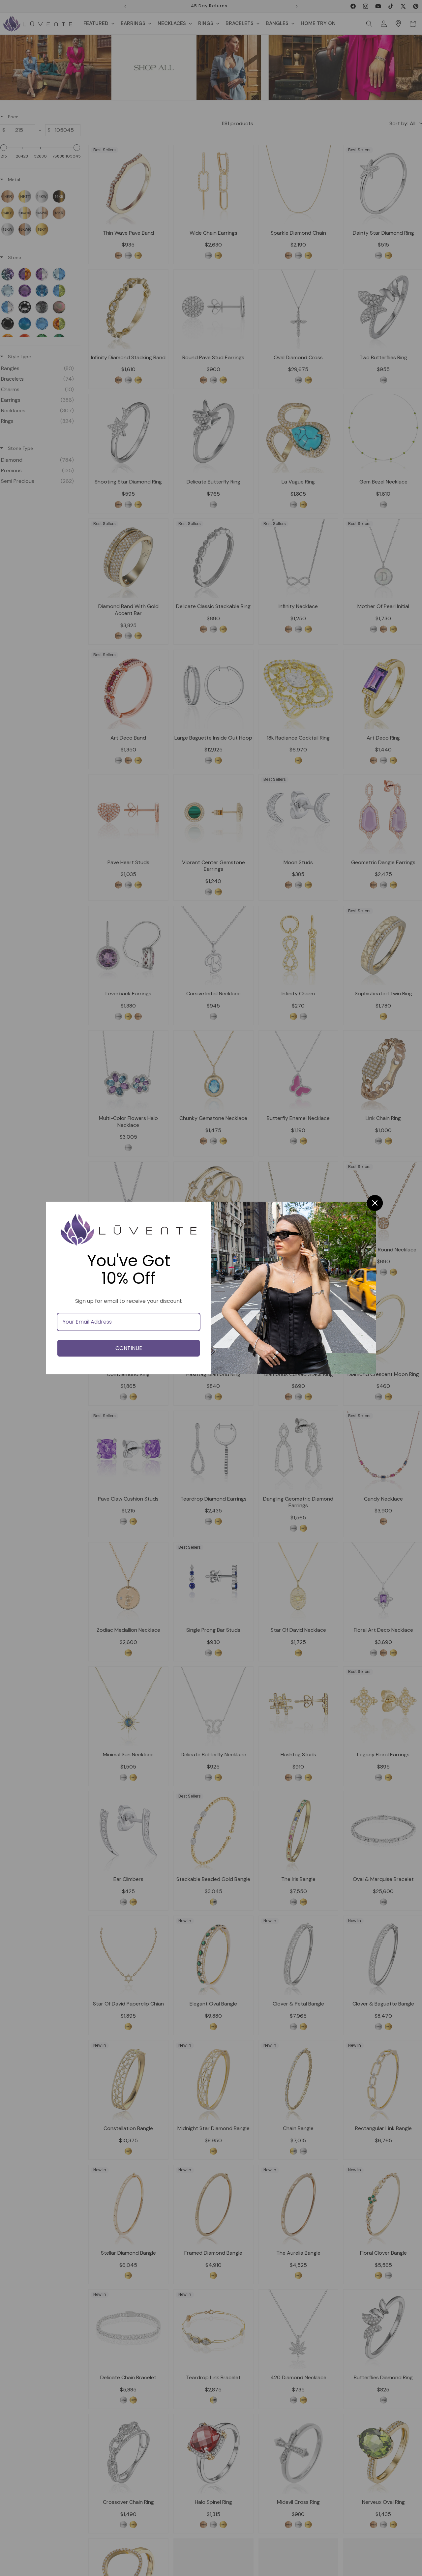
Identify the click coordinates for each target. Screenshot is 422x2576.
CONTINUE (129, 1348)
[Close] (375, 1203)
